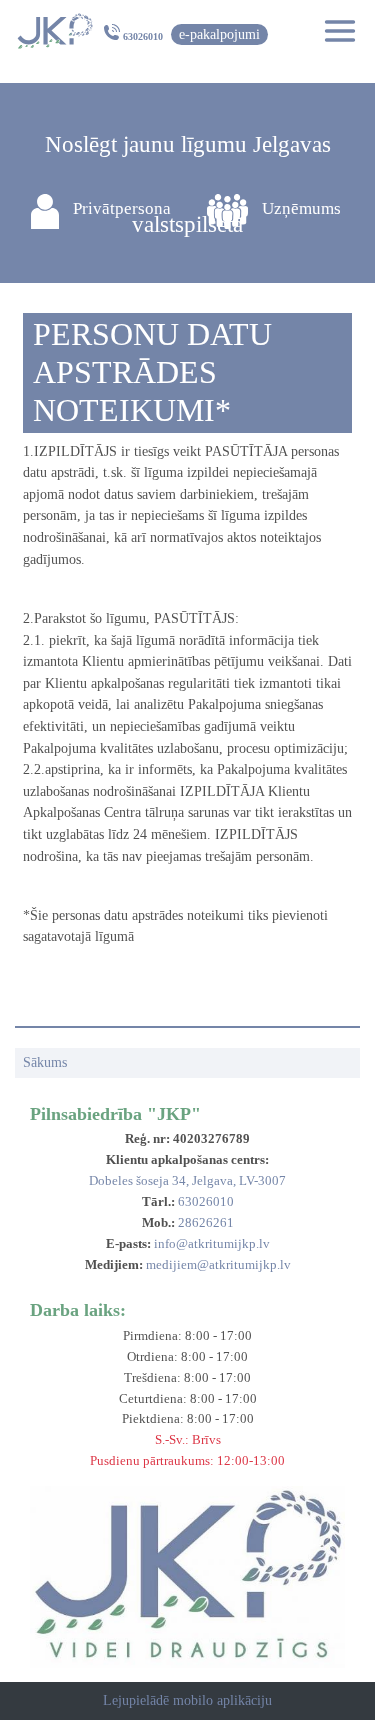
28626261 (206, 1222)
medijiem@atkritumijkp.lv (218, 1264)
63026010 (143, 36)
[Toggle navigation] (334, 31)
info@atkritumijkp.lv (212, 1243)
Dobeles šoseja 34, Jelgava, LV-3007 (187, 1180)
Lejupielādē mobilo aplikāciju (187, 1700)
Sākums (45, 1062)
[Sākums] (54, 31)
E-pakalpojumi (219, 34)
